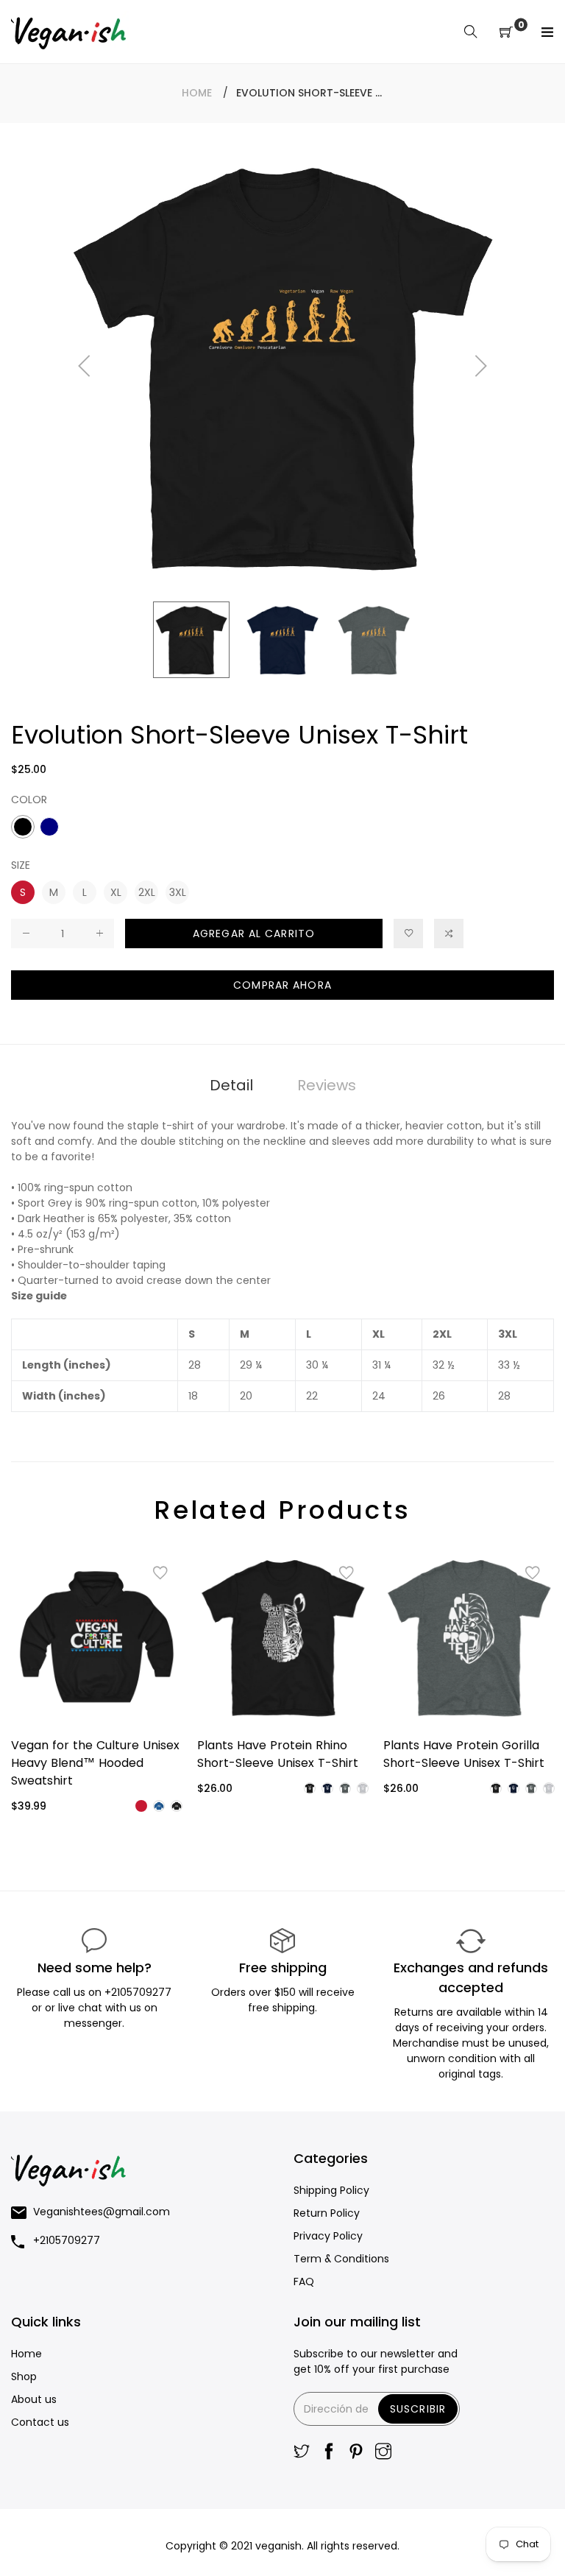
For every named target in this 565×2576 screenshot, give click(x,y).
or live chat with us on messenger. (101, 2015)
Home (197, 93)
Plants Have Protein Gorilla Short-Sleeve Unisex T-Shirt (464, 1754)
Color (29, 800)
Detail (231, 1085)
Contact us (40, 2422)
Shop (24, 2376)
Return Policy (327, 2213)
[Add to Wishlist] (408, 934)
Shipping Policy (331, 2190)
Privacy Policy (328, 2236)
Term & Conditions (341, 2259)
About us (34, 2399)
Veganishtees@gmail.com (102, 2212)
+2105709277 (138, 1992)
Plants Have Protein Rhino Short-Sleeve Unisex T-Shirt (278, 1754)
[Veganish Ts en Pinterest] (356, 2453)
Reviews (327, 1085)
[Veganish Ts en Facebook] (329, 2453)
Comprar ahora (282, 985)
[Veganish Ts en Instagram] (383, 2453)
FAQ (304, 2282)
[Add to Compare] (449, 934)
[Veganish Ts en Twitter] (302, 2453)
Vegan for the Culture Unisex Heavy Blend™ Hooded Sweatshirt (95, 1763)
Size (21, 865)
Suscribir (418, 2409)
